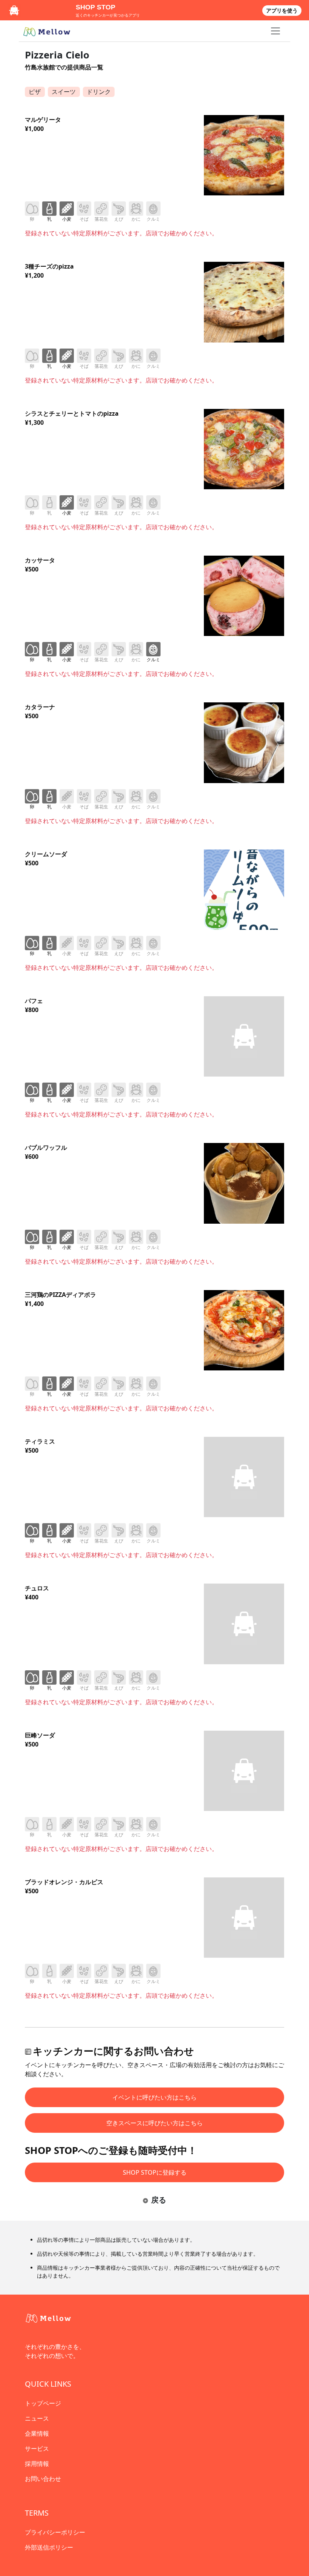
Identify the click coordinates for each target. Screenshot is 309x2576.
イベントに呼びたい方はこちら (154, 2097)
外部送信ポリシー (49, 2547)
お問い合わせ (43, 2479)
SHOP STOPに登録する (155, 2172)
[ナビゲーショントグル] (275, 31)
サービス (37, 2449)
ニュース (37, 2418)
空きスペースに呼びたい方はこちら (154, 2123)
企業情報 (37, 2433)
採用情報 (37, 2464)
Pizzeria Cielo (57, 55)
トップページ (43, 2403)
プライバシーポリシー (55, 2532)
